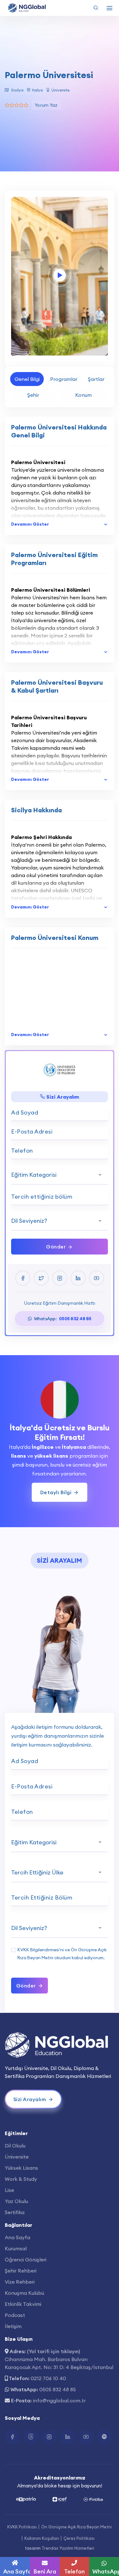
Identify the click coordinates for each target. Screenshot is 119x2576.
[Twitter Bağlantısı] (31, 2437)
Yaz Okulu (16, 2201)
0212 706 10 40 (48, 2378)
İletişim (13, 2326)
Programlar (64, 379)
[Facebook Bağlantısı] (12, 2437)
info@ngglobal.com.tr (59, 2400)
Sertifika (15, 2212)
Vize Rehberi (20, 2282)
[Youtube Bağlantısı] (86, 2437)
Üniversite (17, 2157)
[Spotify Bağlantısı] (104, 2437)
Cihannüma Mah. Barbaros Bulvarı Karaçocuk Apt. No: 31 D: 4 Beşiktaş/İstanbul (59, 2363)
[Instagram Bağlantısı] (49, 2437)
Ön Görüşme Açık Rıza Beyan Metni (76, 2527)
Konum (83, 395)
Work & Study (21, 2179)
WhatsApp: (62, 1319)
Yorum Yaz (46, 105)
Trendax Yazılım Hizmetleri (68, 2548)
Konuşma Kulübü (24, 2293)
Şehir (33, 395)
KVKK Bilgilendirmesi (38, 1950)
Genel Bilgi (27, 379)
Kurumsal (16, 2248)
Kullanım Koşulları (42, 2538)
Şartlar (96, 379)
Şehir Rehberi (21, 2271)
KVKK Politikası (22, 2527)
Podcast (15, 2315)
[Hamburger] (109, 8)
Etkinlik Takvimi (23, 2304)
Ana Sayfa (17, 2237)
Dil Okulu (15, 2146)
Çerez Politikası (79, 2538)
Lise (9, 2190)
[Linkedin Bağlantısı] (68, 2437)
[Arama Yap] (96, 8)
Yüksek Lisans (21, 2168)
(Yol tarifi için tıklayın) (53, 2351)
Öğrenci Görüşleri (26, 2260)
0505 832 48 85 (58, 2389)
